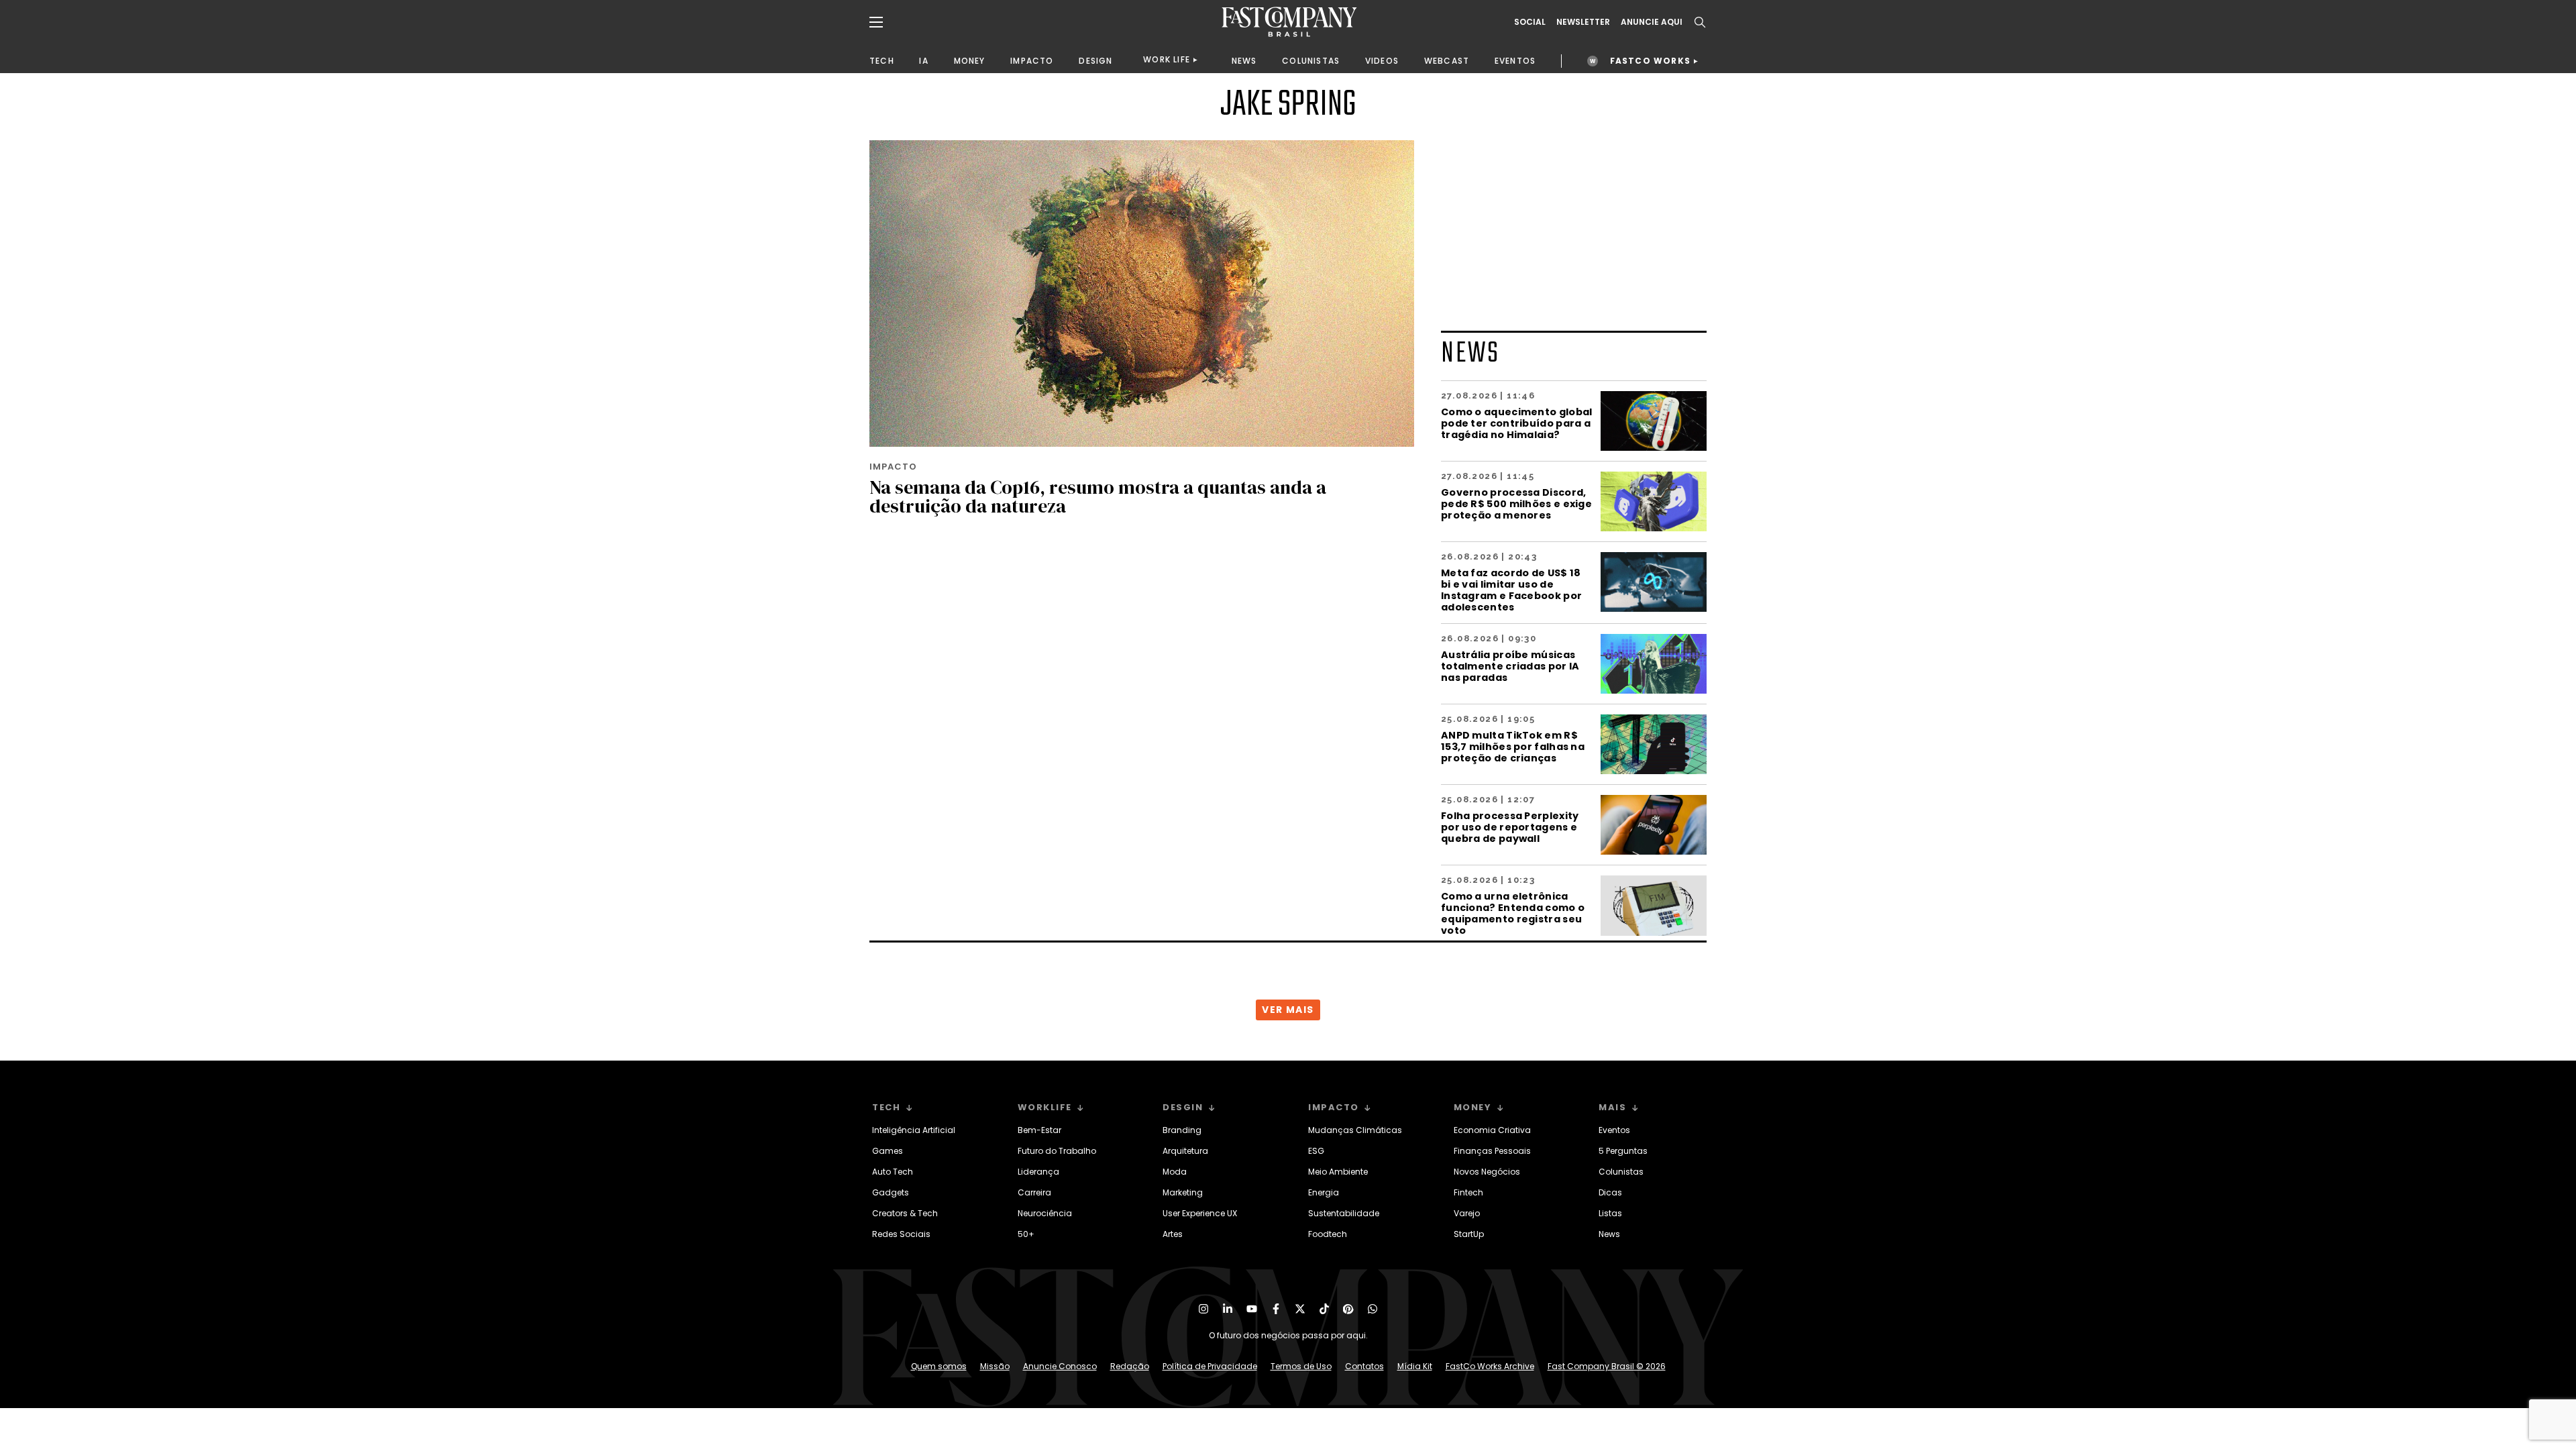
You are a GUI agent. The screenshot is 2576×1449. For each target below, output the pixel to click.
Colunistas (1621, 1172)
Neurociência (1045, 1213)
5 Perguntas (1623, 1151)
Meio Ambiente (1338, 1172)
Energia (1324, 1192)
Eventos (1614, 1130)
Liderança (1038, 1172)
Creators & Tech (905, 1213)
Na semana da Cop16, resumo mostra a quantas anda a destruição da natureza (1098, 496)
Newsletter (1583, 22)
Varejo (1467, 1213)
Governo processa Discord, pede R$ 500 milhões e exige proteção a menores (1516, 503)
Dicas (1610, 1192)
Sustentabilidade (1344, 1213)
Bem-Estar (1039, 1130)
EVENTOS (1515, 61)
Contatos (1364, 1366)
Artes (1173, 1234)
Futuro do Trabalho (1057, 1151)
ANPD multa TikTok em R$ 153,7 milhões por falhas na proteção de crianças (1513, 746)
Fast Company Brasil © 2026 (1607, 1366)
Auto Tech (893, 1172)
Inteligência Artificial (914, 1130)
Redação (1130, 1366)
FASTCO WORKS (1650, 61)
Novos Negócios (1487, 1172)
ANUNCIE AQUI (1652, 22)
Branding (1182, 1130)
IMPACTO (1032, 61)
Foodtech (1328, 1234)
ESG (1316, 1151)
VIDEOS (1382, 61)
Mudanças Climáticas (1355, 1130)
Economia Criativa (1492, 1130)
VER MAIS (1288, 1010)
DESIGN (1095, 61)
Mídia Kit (1415, 1366)
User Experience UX (1200, 1213)
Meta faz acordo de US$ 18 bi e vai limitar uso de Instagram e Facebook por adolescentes (1511, 590)
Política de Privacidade (1210, 1366)
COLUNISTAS (1311, 61)
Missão (995, 1366)
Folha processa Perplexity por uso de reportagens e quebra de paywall (1510, 827)
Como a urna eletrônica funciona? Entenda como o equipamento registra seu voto (1513, 913)
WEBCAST (1447, 61)
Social (1530, 22)
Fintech (1468, 1192)
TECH (882, 61)
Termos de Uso (1301, 1366)
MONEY (970, 61)
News (1609, 1234)
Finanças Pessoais (1492, 1151)
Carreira (1034, 1192)
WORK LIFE (1167, 59)
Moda (1175, 1172)
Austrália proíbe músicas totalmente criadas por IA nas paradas (1510, 666)
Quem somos (939, 1366)
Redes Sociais (901, 1234)
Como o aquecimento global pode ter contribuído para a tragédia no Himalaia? (1517, 423)
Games (888, 1151)
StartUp (1469, 1234)
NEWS (1244, 61)
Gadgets (891, 1192)
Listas (1610, 1213)
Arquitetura (1185, 1151)
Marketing (1183, 1192)
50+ (1026, 1234)
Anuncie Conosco (1060, 1366)
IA (923, 61)
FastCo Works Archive (1490, 1366)
